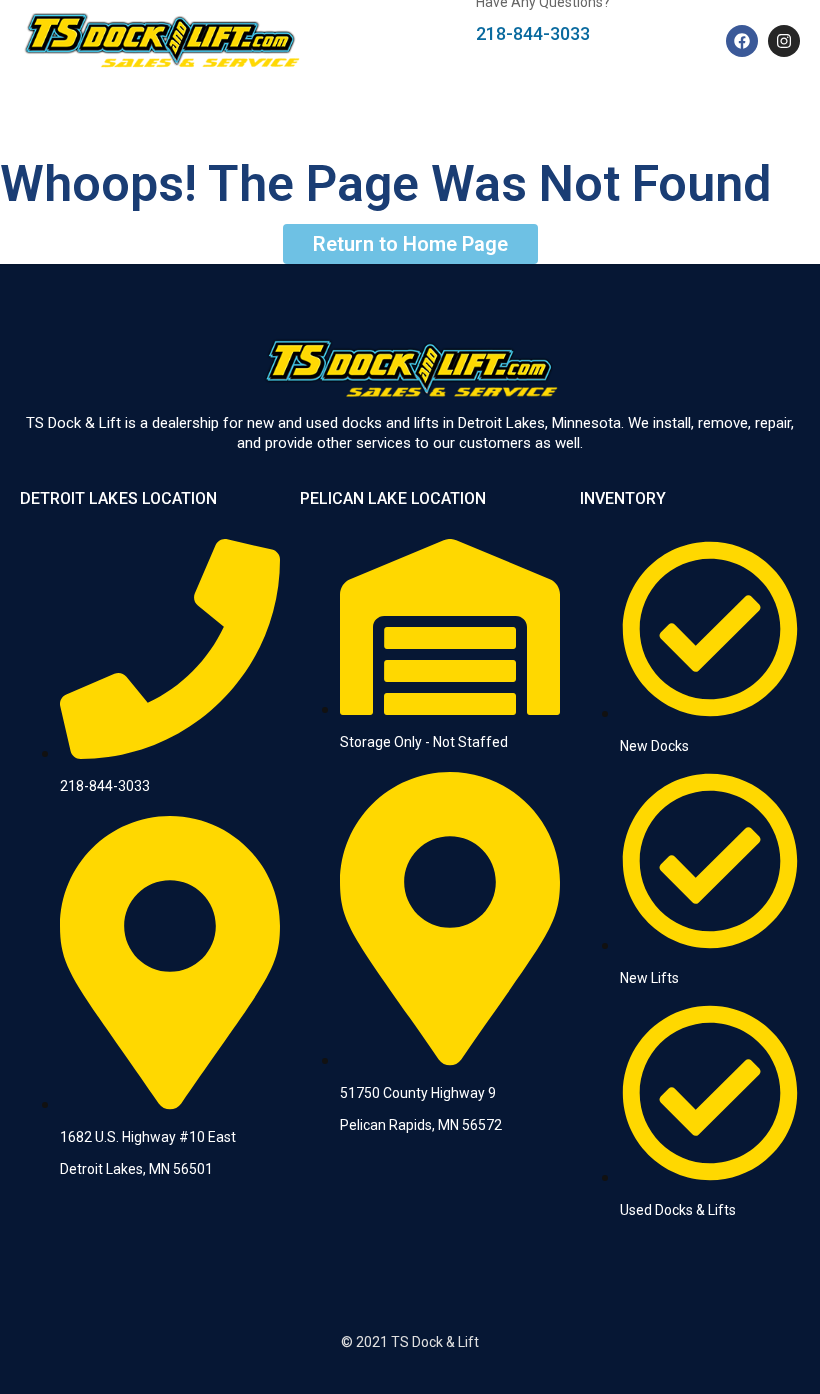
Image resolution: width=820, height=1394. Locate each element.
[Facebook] (742, 41)
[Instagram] (784, 41)
